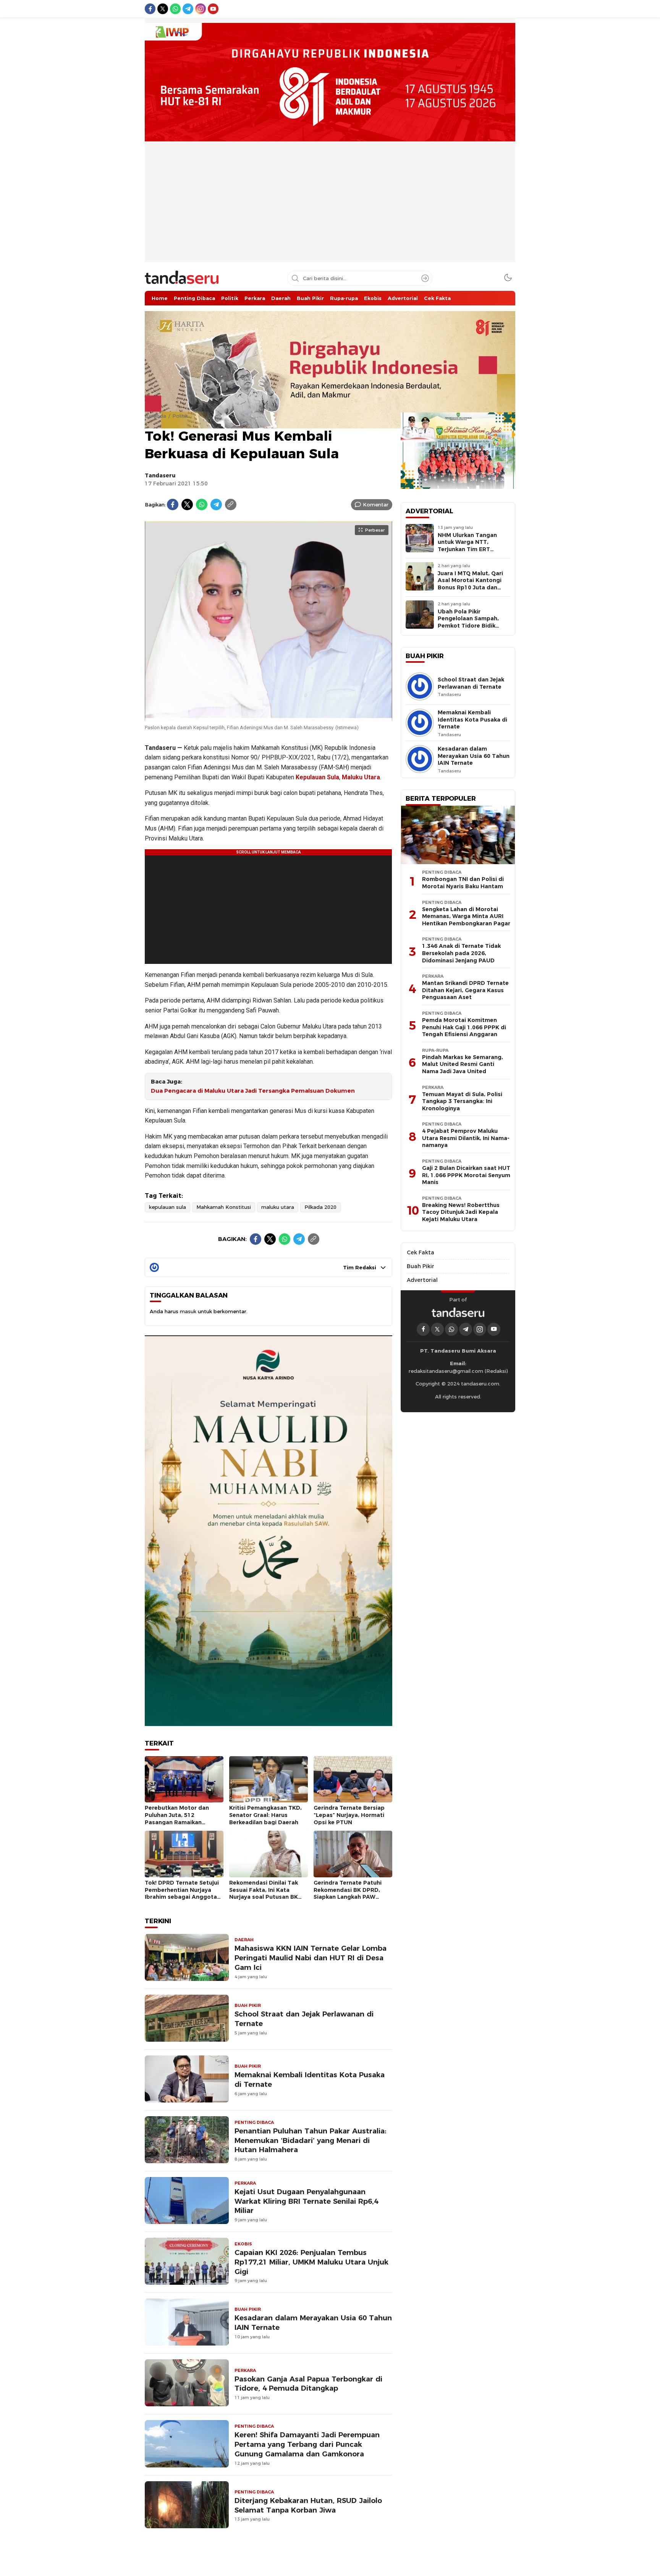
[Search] (425, 278)
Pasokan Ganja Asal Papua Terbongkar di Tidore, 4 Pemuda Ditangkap (308, 2384)
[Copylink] (231, 504)
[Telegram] (216, 504)
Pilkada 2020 (320, 1207)
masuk (188, 1311)
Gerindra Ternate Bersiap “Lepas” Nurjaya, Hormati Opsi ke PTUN (349, 1815)
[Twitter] (187, 504)
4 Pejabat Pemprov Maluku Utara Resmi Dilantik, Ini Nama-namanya (466, 1138)
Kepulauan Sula (317, 777)
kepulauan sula (167, 1207)
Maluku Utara (361, 777)
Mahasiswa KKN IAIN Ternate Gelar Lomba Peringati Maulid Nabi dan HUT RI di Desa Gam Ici (311, 1958)
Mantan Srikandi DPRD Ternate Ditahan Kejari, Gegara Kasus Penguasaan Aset (465, 990)
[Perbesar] (269, 717)
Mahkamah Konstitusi (224, 1207)
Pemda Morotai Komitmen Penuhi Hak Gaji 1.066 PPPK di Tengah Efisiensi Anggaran (464, 1027)
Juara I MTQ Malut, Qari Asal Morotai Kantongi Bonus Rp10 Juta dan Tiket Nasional (470, 584)
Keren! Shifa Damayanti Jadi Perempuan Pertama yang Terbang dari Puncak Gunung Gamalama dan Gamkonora (307, 2444)
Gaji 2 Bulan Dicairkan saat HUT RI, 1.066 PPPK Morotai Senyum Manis (466, 1175)
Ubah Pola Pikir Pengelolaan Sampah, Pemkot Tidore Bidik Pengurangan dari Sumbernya (468, 626)
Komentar (376, 504)
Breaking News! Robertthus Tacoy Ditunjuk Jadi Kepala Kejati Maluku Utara (461, 1212)
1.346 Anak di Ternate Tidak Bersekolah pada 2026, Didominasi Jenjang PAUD (461, 953)
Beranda (155, 416)
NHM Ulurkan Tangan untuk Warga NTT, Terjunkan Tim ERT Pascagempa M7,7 (467, 546)
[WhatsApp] (202, 504)
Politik (180, 416)
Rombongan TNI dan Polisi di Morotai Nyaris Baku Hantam (463, 883)
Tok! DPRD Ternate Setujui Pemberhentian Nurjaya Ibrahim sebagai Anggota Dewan (182, 1893)
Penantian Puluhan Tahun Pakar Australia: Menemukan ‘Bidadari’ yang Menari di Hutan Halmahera (311, 2140)
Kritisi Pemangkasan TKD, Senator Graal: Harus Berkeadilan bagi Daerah (265, 1815)
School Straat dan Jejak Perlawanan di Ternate (304, 2019)
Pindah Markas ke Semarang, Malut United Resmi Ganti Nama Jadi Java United (463, 1064)
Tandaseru (160, 475)
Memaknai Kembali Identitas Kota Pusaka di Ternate (310, 2080)
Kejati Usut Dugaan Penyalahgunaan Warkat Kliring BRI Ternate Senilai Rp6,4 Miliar (306, 2201)
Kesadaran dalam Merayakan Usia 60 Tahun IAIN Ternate (313, 2323)
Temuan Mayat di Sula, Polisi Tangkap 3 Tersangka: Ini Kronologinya (462, 1101)
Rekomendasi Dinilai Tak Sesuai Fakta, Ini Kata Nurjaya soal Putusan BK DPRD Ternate (264, 1893)
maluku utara (278, 1207)
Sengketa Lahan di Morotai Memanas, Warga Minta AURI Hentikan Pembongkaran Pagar (466, 916)
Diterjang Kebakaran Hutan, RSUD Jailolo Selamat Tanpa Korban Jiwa (308, 2505)
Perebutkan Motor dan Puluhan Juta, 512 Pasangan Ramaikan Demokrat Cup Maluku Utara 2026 (177, 1822)
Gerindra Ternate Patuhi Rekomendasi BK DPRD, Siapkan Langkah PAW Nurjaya (348, 1893)
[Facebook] (173, 504)
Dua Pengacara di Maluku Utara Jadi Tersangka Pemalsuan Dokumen (253, 1091)
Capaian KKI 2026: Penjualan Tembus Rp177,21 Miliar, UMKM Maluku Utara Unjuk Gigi (311, 2262)
